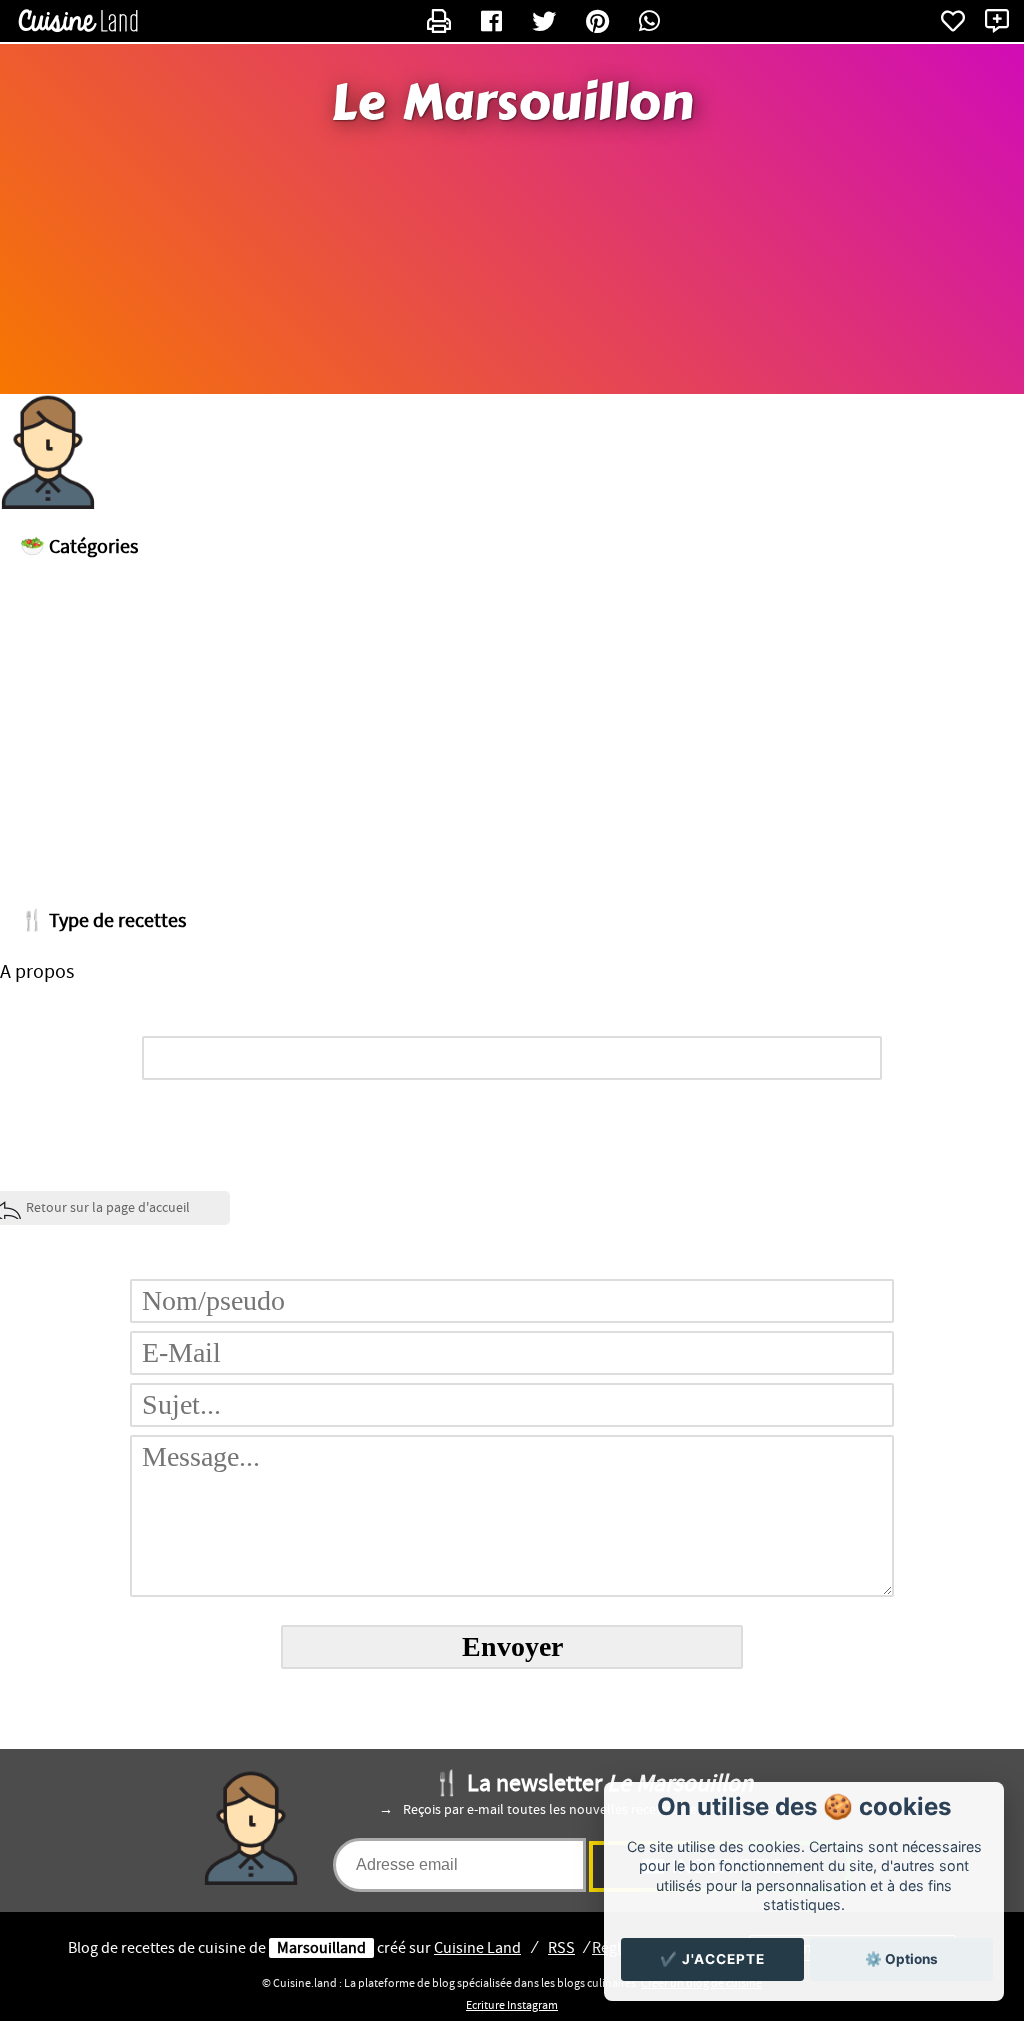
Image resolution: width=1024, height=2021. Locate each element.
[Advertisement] (512, 728)
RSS (561, 1948)
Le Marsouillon (512, 103)
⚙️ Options (901, 1959)
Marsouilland (321, 1948)
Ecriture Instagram (512, 2005)
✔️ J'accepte (712, 1959)
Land (477, 1948)
